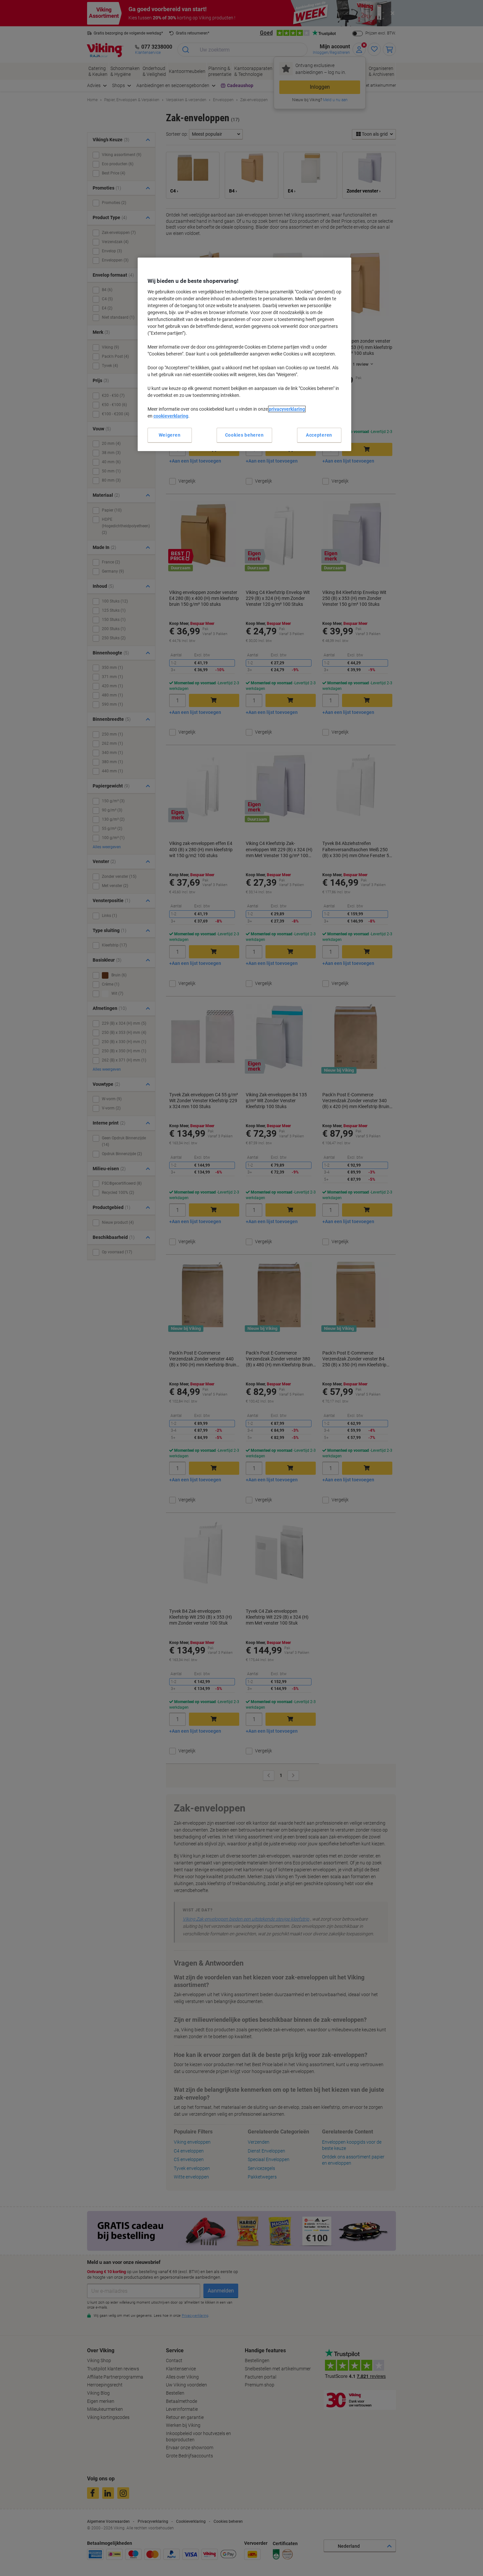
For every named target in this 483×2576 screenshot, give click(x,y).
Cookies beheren (244, 435)
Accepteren (319, 435)
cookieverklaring (171, 416)
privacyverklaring (287, 409)
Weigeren (170, 435)
